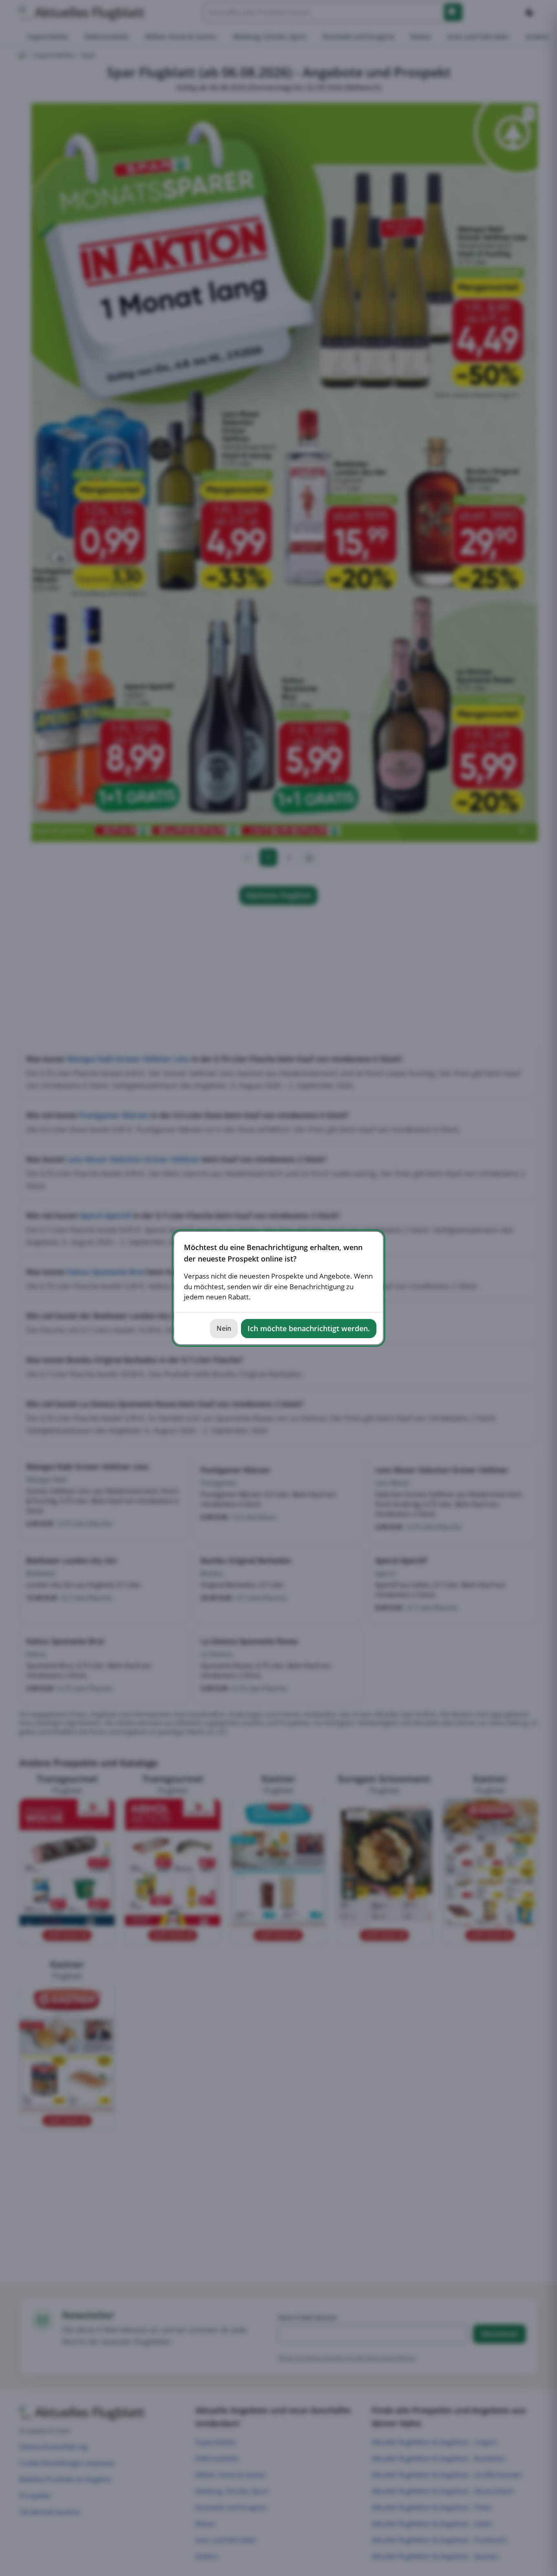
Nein (224, 1328)
